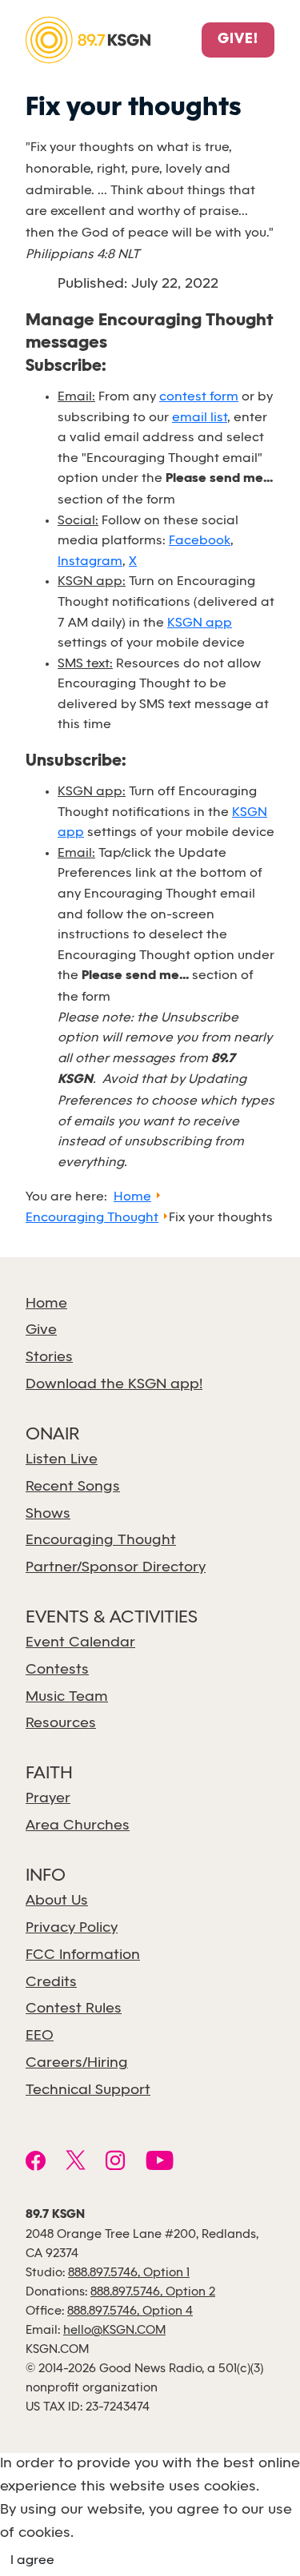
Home (46, 1304)
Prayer (48, 1799)
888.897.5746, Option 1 (129, 2273)
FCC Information (83, 1955)
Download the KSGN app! (114, 1385)
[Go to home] (88, 39)
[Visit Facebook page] (36, 2163)
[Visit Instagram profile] (116, 2163)
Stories (49, 1358)
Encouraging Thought (101, 1541)
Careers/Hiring (77, 2063)
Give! (238, 40)
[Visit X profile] (76, 2163)
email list (200, 418)
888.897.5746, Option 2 (153, 2292)
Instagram (90, 561)
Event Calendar (80, 1643)
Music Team (67, 1697)
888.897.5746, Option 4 (130, 2311)
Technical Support (88, 2090)
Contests (57, 1670)
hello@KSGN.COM (114, 2331)
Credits (51, 1983)
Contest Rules (74, 2009)
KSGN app (200, 623)
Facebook (200, 541)
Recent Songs (73, 1487)
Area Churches (78, 1826)
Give (41, 1330)
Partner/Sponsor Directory (116, 1568)
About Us (57, 1901)
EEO (40, 2036)
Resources (61, 1724)
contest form (199, 397)
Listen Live (62, 1460)
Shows (48, 1514)
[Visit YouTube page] (160, 2163)
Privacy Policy (72, 1928)
